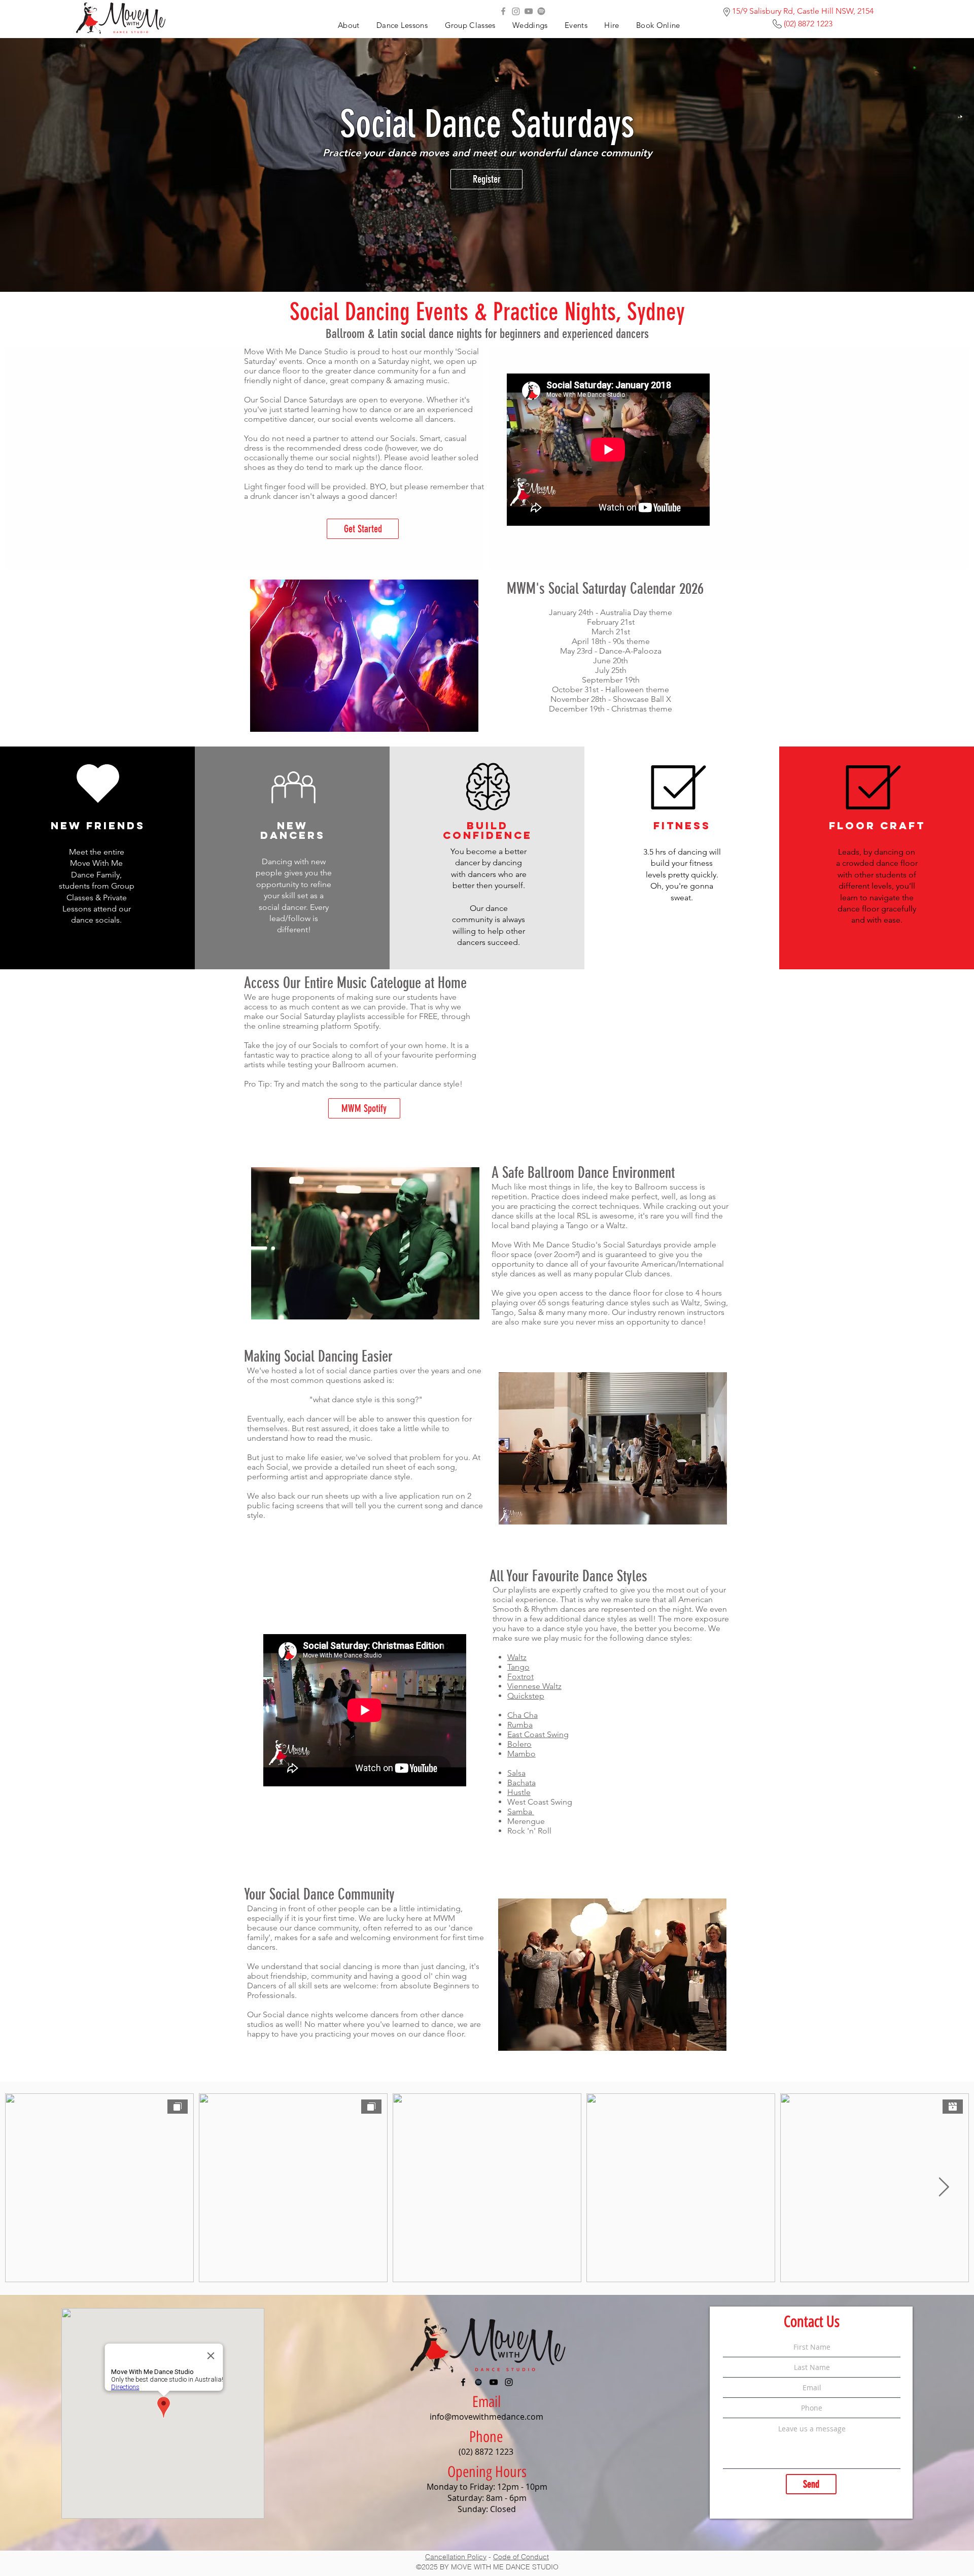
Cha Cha (523, 1715)
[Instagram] (516, 11)
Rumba (520, 1725)
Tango (518, 1667)
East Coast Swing (538, 1734)
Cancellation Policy (456, 2557)
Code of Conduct (521, 2557)
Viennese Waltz (534, 1686)
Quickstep (526, 1696)
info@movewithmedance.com (486, 2417)
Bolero (519, 1744)
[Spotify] (541, 11)
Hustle (519, 1792)
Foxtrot (520, 1676)
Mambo (521, 1754)
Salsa (516, 1773)
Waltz (517, 1657)
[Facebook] (503, 11)
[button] (576, 25)
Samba (521, 1811)
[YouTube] (529, 11)
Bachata (521, 1783)
